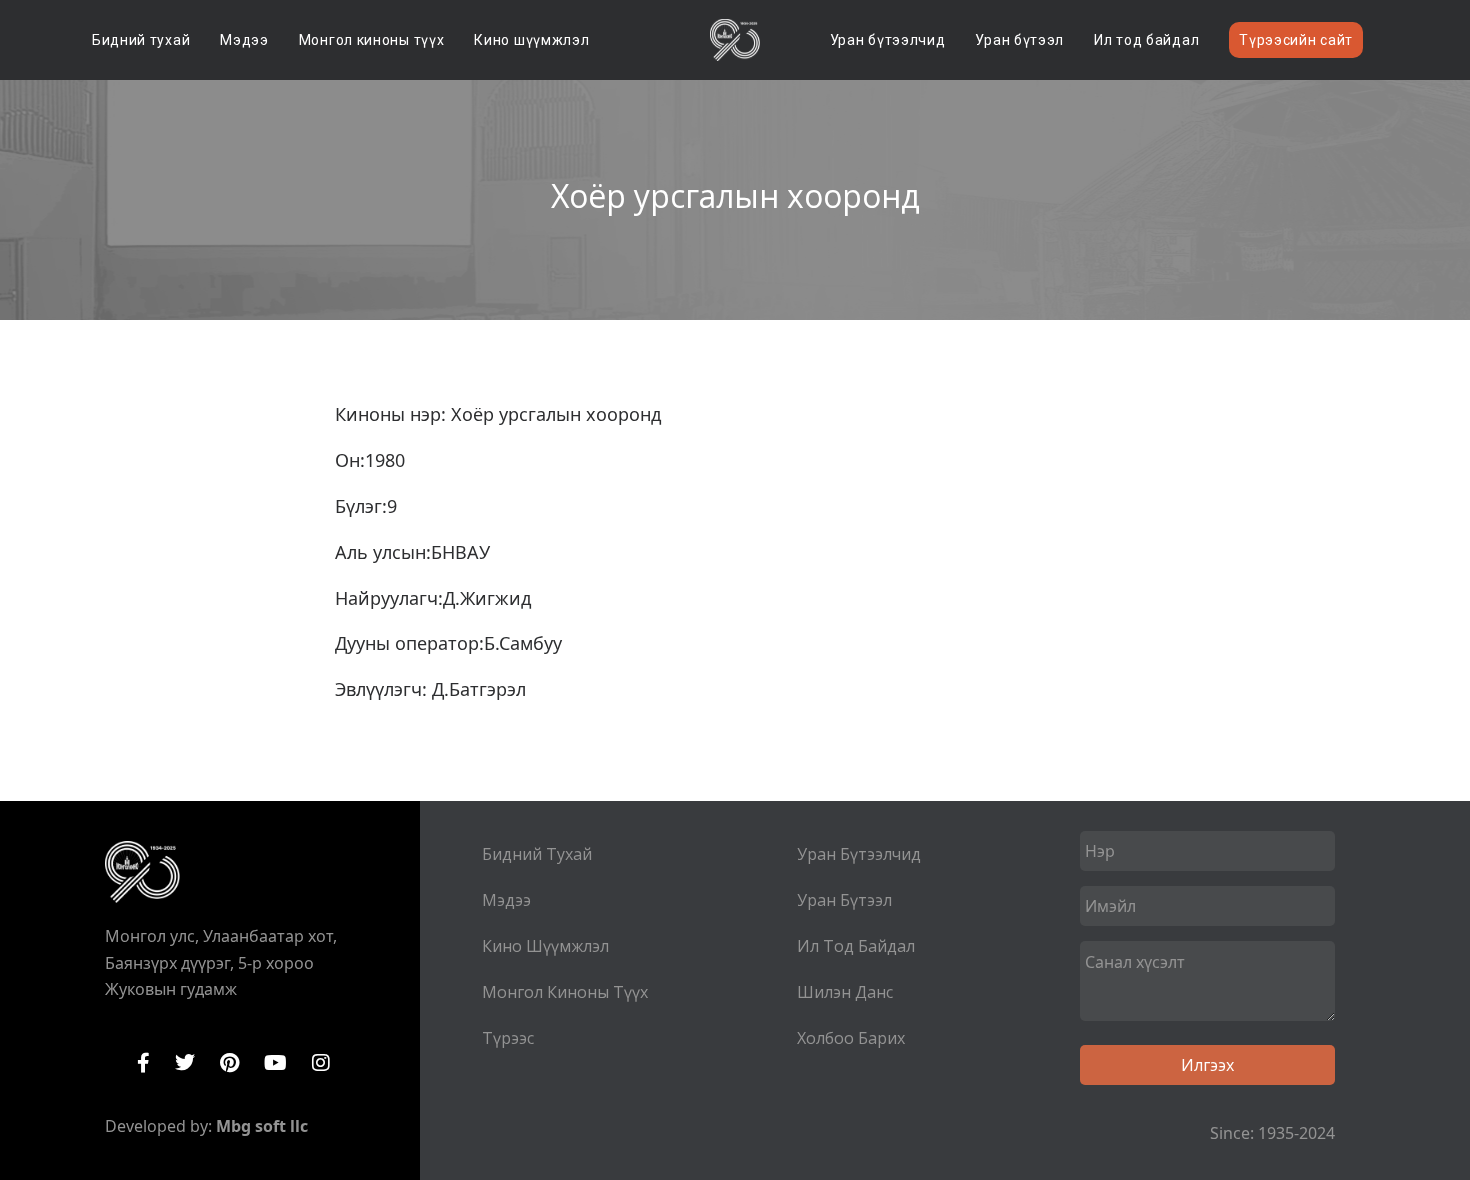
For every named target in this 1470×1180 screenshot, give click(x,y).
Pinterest (229, 1063)
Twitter (185, 1063)
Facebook (143, 1063)
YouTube (275, 1063)
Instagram (321, 1063)
